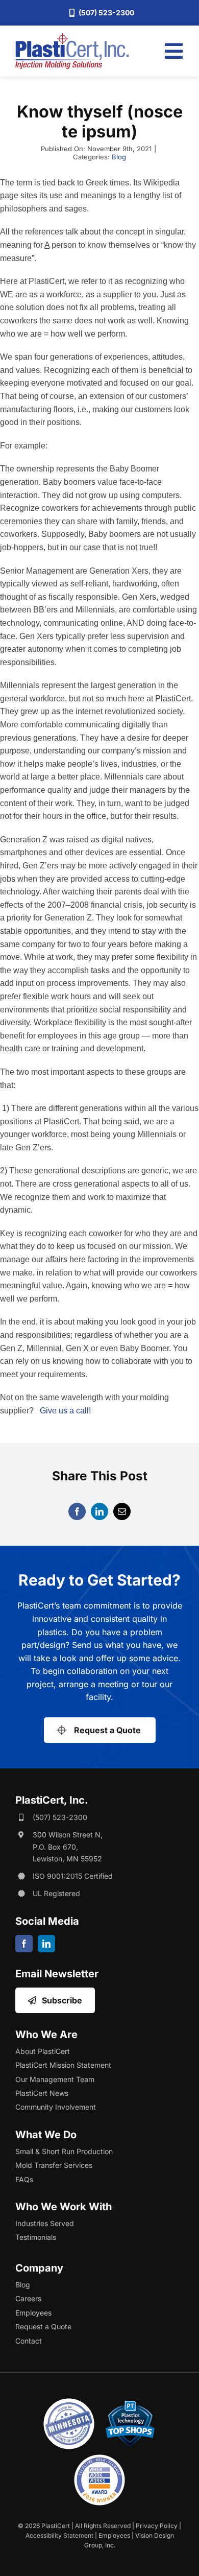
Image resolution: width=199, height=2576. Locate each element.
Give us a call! (65, 1411)
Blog (119, 157)
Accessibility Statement (59, 2535)
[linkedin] (46, 1944)
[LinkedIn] (99, 1511)
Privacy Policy (157, 2526)
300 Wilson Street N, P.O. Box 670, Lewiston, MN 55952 (68, 1847)
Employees (114, 2535)
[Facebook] (77, 1511)
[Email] (122, 1511)
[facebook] (24, 1944)
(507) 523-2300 (60, 1817)
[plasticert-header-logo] (72, 37)
